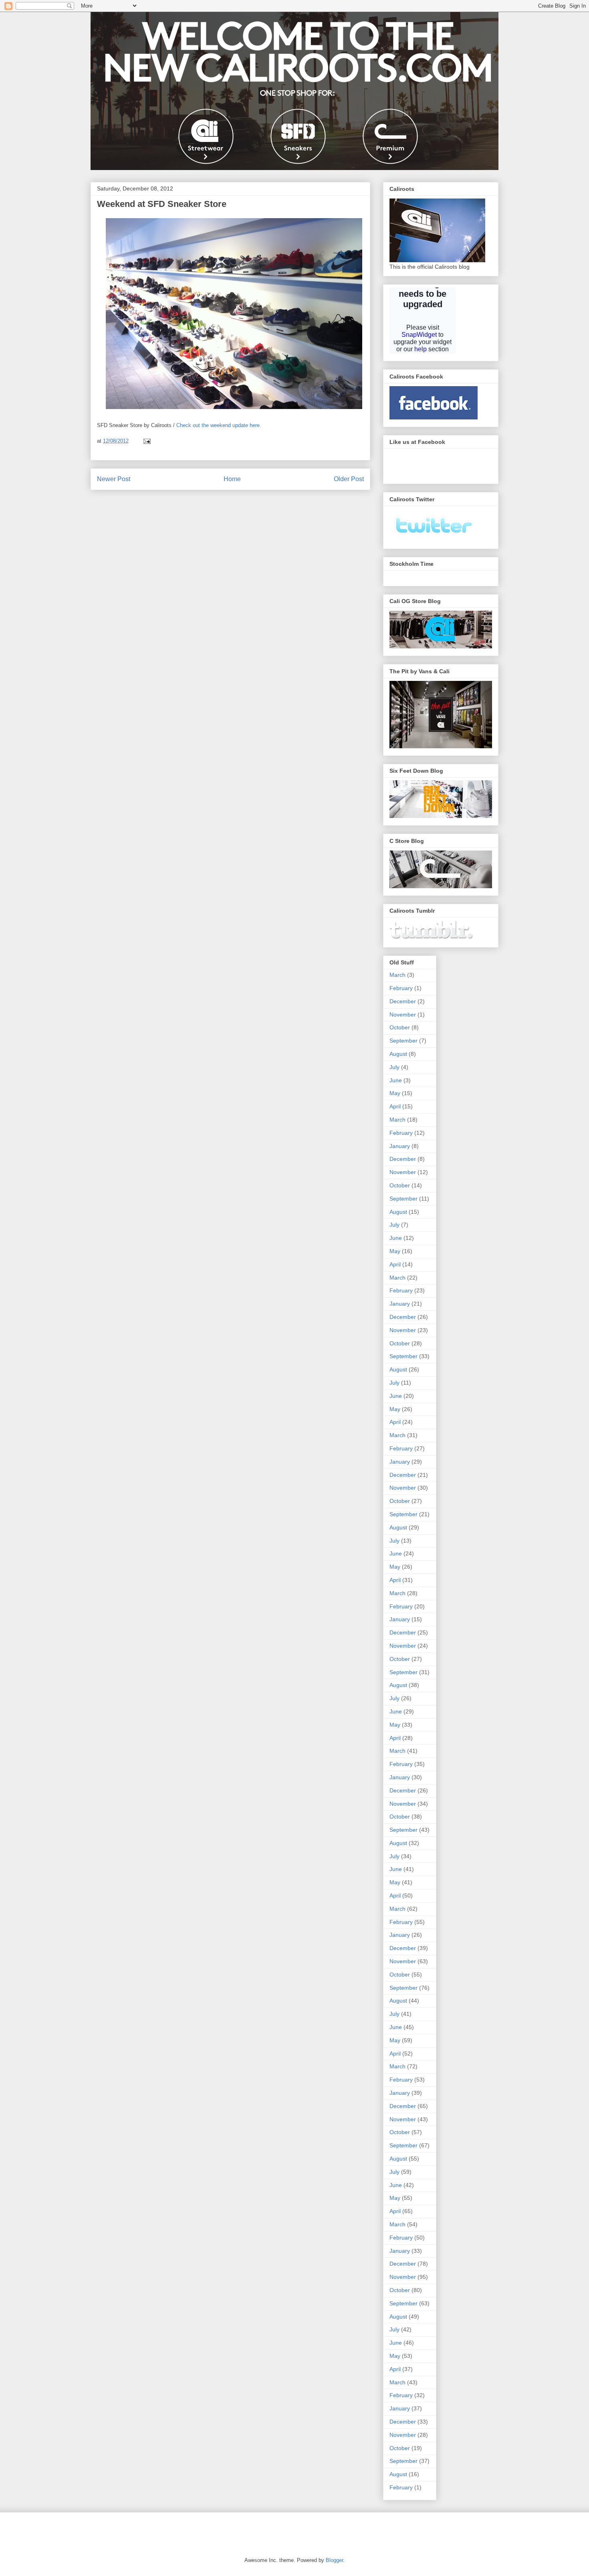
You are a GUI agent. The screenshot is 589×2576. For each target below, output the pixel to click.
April (395, 1106)
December (403, 1001)
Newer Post (114, 479)
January (400, 1146)
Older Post (349, 479)
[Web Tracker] (104, 2529)
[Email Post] (146, 441)
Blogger (334, 2560)
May (395, 1093)
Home (232, 479)
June (396, 1080)
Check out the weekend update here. (219, 425)
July (394, 1067)
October (400, 1027)
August (398, 1054)
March (397, 975)
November (403, 1015)
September (403, 1041)
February (401, 988)
